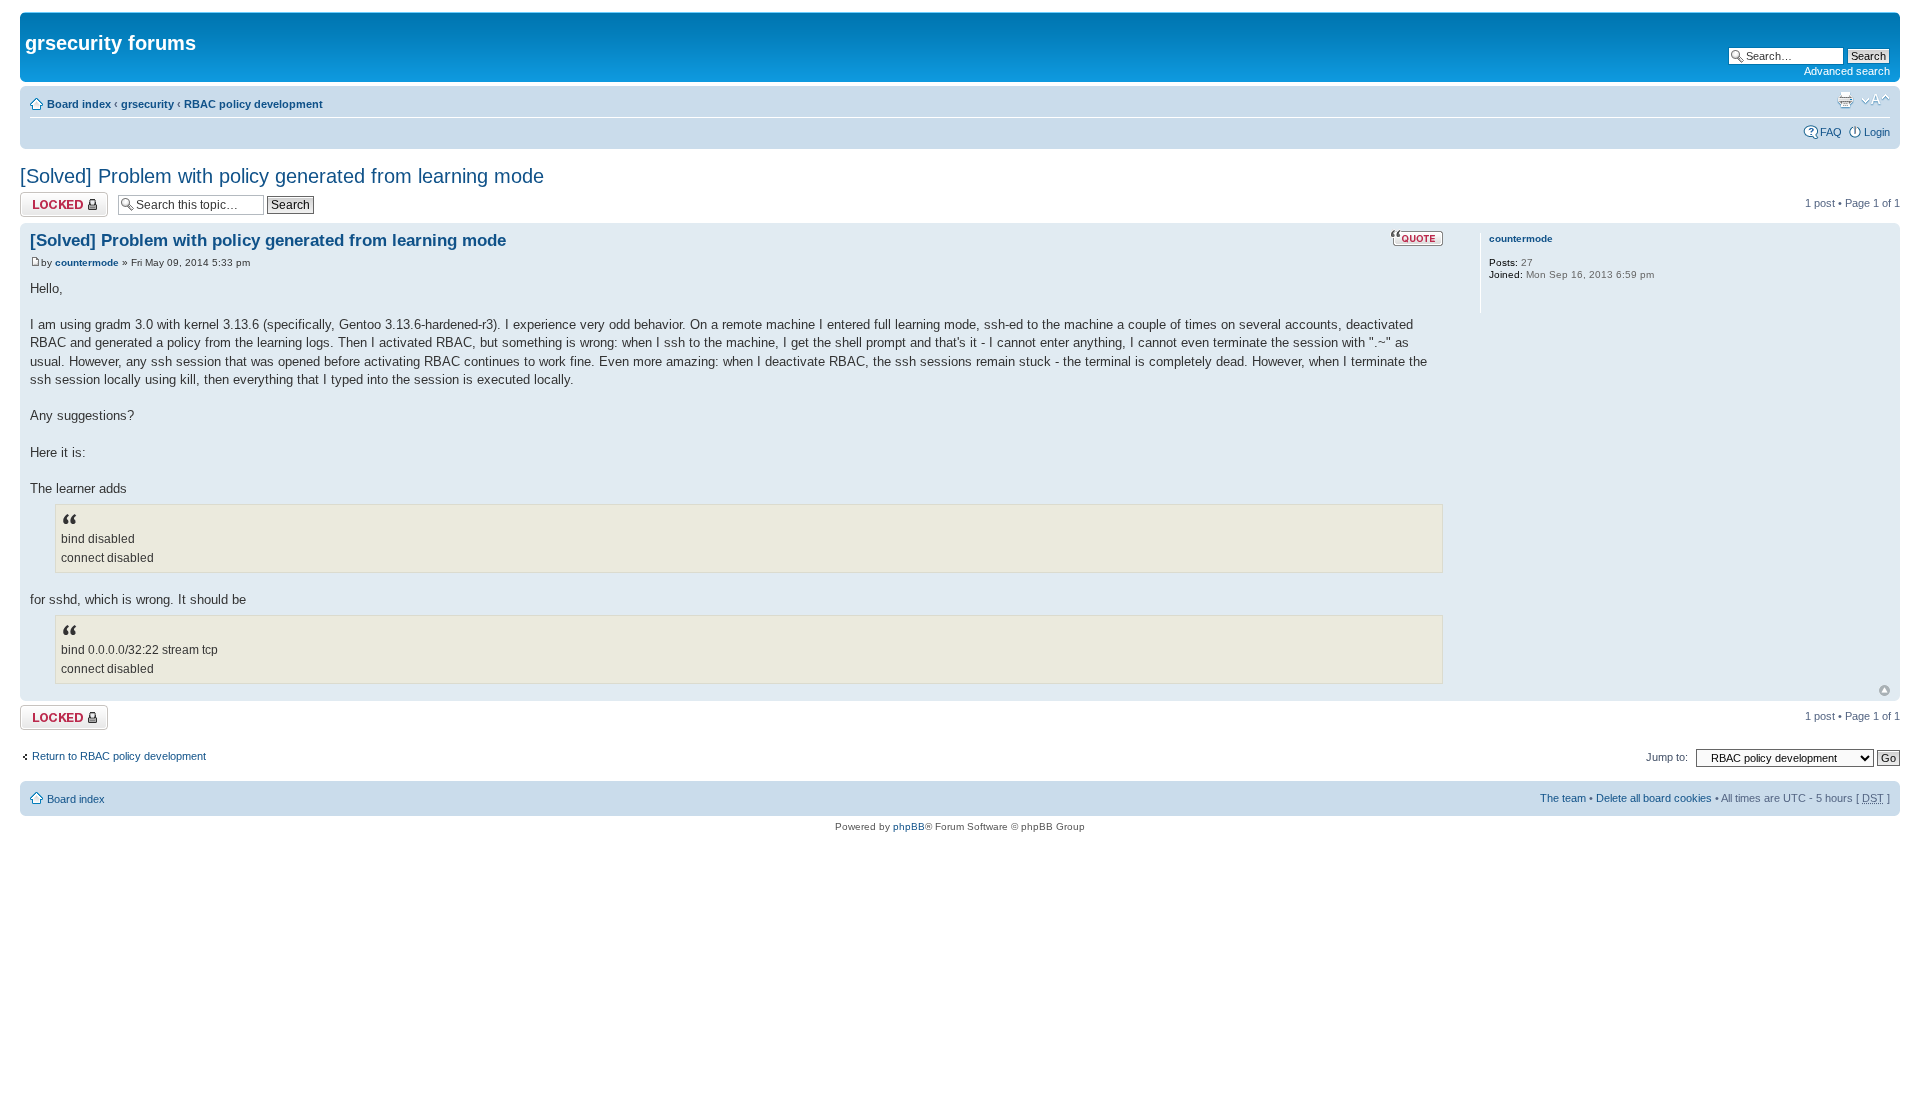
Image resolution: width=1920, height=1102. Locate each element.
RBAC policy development (253, 104)
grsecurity (147, 104)
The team (1563, 798)
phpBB (909, 826)
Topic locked (50, 198)
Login (1877, 132)
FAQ (1831, 132)
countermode (87, 262)
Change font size (1875, 100)
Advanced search (1847, 71)
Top (1884, 690)
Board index (79, 104)
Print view (1845, 100)
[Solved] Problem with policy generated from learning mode (282, 176)
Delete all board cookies (1654, 798)
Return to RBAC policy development (119, 756)
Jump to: (1667, 757)
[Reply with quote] (1417, 238)
